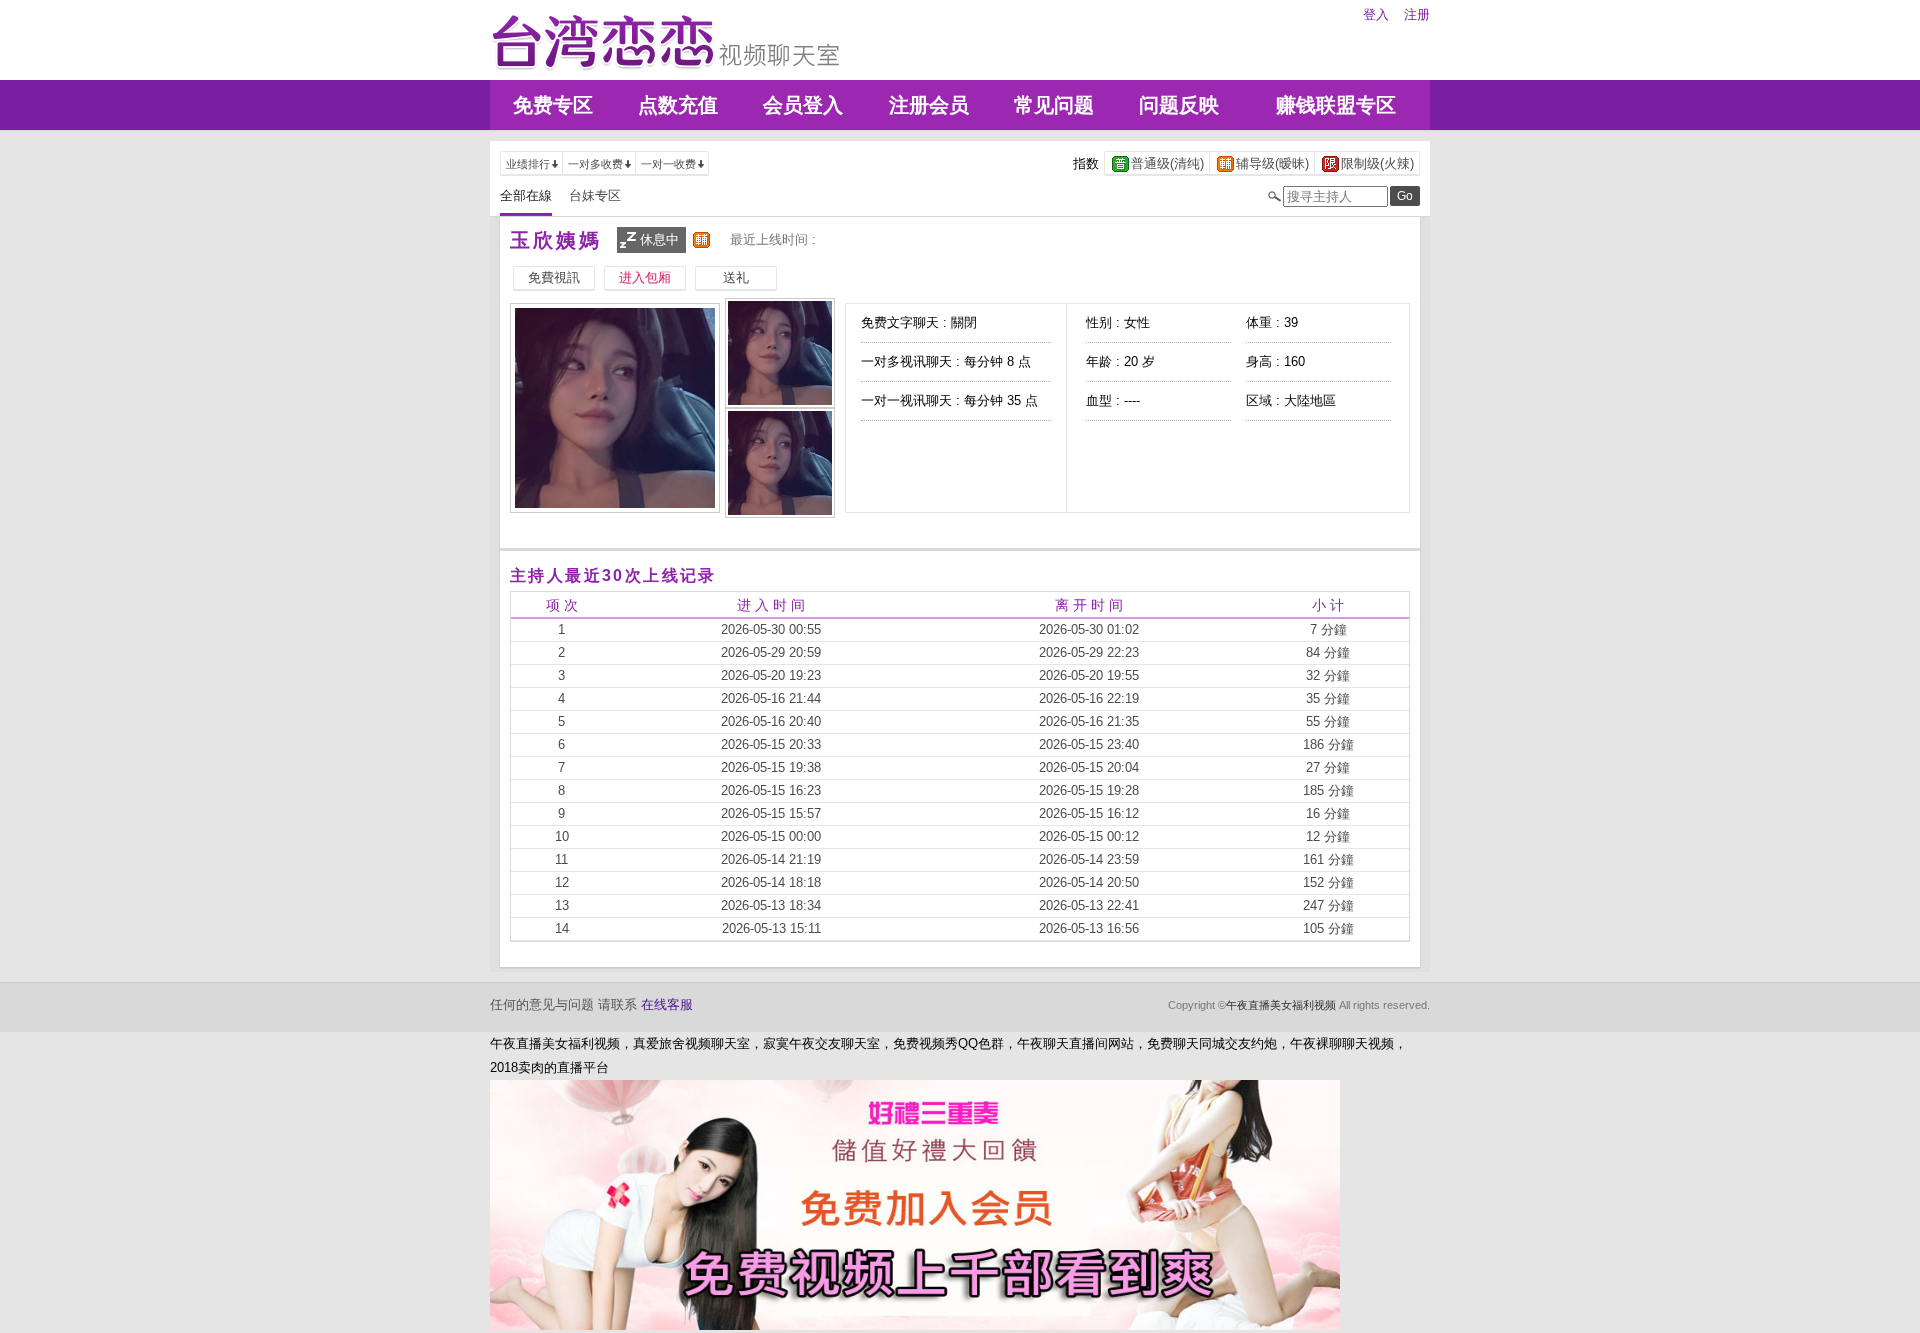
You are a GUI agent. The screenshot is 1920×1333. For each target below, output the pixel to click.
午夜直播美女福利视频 (1281, 1005)
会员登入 (803, 105)
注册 (1417, 14)
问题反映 (1179, 105)
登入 (1376, 14)
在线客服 (667, 1004)
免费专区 (553, 105)
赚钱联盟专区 (1336, 105)
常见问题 (1054, 105)
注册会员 (929, 105)
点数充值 (678, 105)
